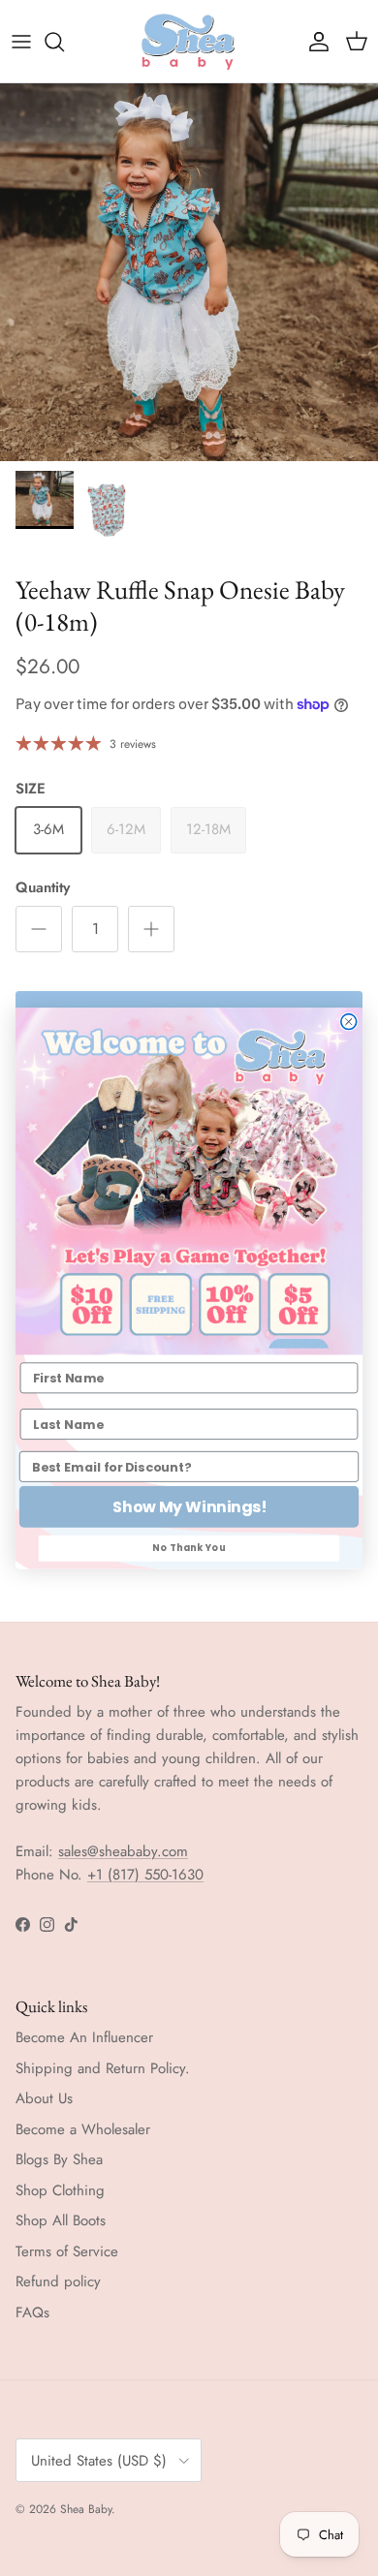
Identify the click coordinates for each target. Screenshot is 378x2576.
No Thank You (189, 1548)
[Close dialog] (349, 1021)
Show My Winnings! (189, 1506)
